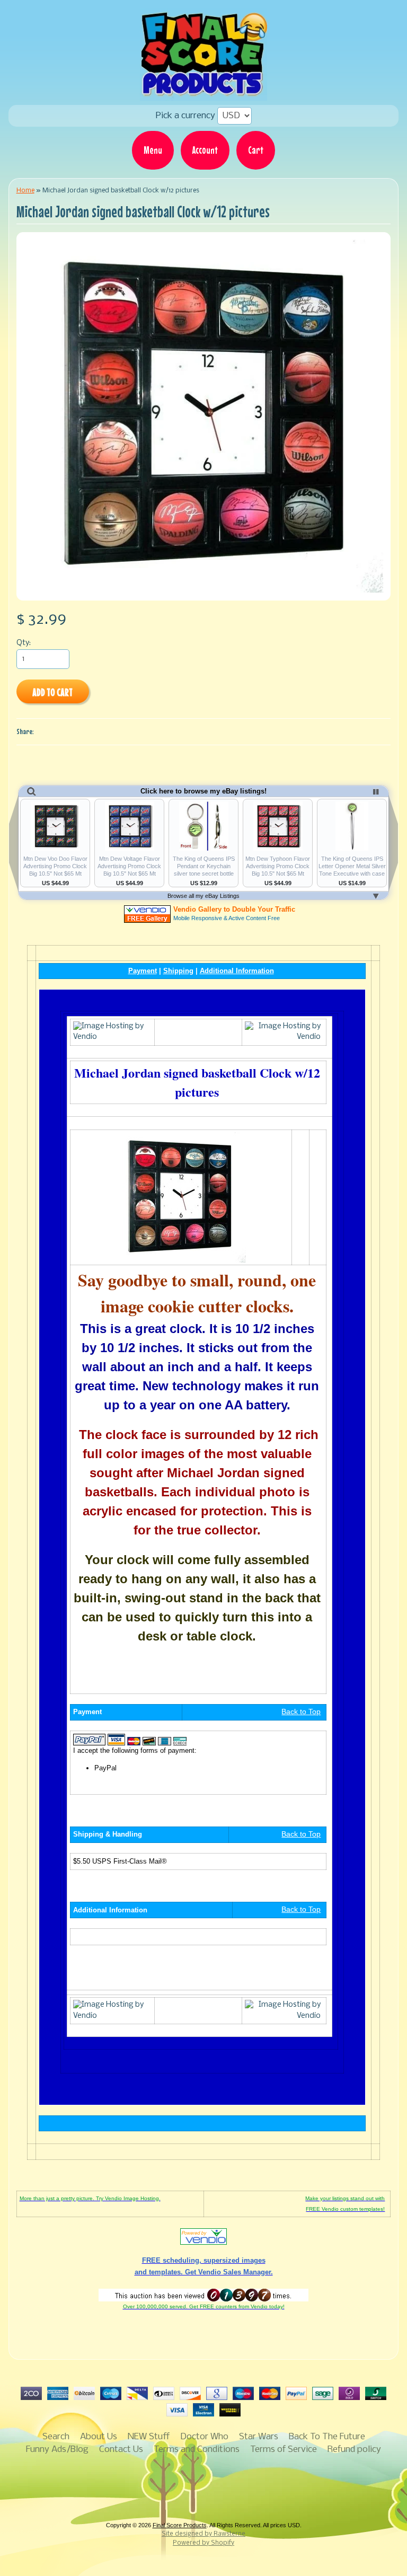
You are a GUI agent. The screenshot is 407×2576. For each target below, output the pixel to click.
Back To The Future (327, 2437)
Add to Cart (52, 692)
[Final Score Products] (203, 93)
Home (25, 191)
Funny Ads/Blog (57, 2450)
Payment (143, 971)
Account (205, 150)
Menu (153, 150)
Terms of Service (284, 2450)
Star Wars (259, 2437)
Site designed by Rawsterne (203, 2534)
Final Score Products (180, 2525)
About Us (99, 2437)
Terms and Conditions (197, 2450)
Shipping (178, 971)
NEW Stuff (149, 2437)
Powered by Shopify (203, 2543)
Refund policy (354, 2450)
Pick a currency (187, 116)
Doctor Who (204, 2437)
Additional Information (237, 971)
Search (56, 2437)
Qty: (24, 643)
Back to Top (301, 1712)
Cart (256, 150)
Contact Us (121, 2450)
